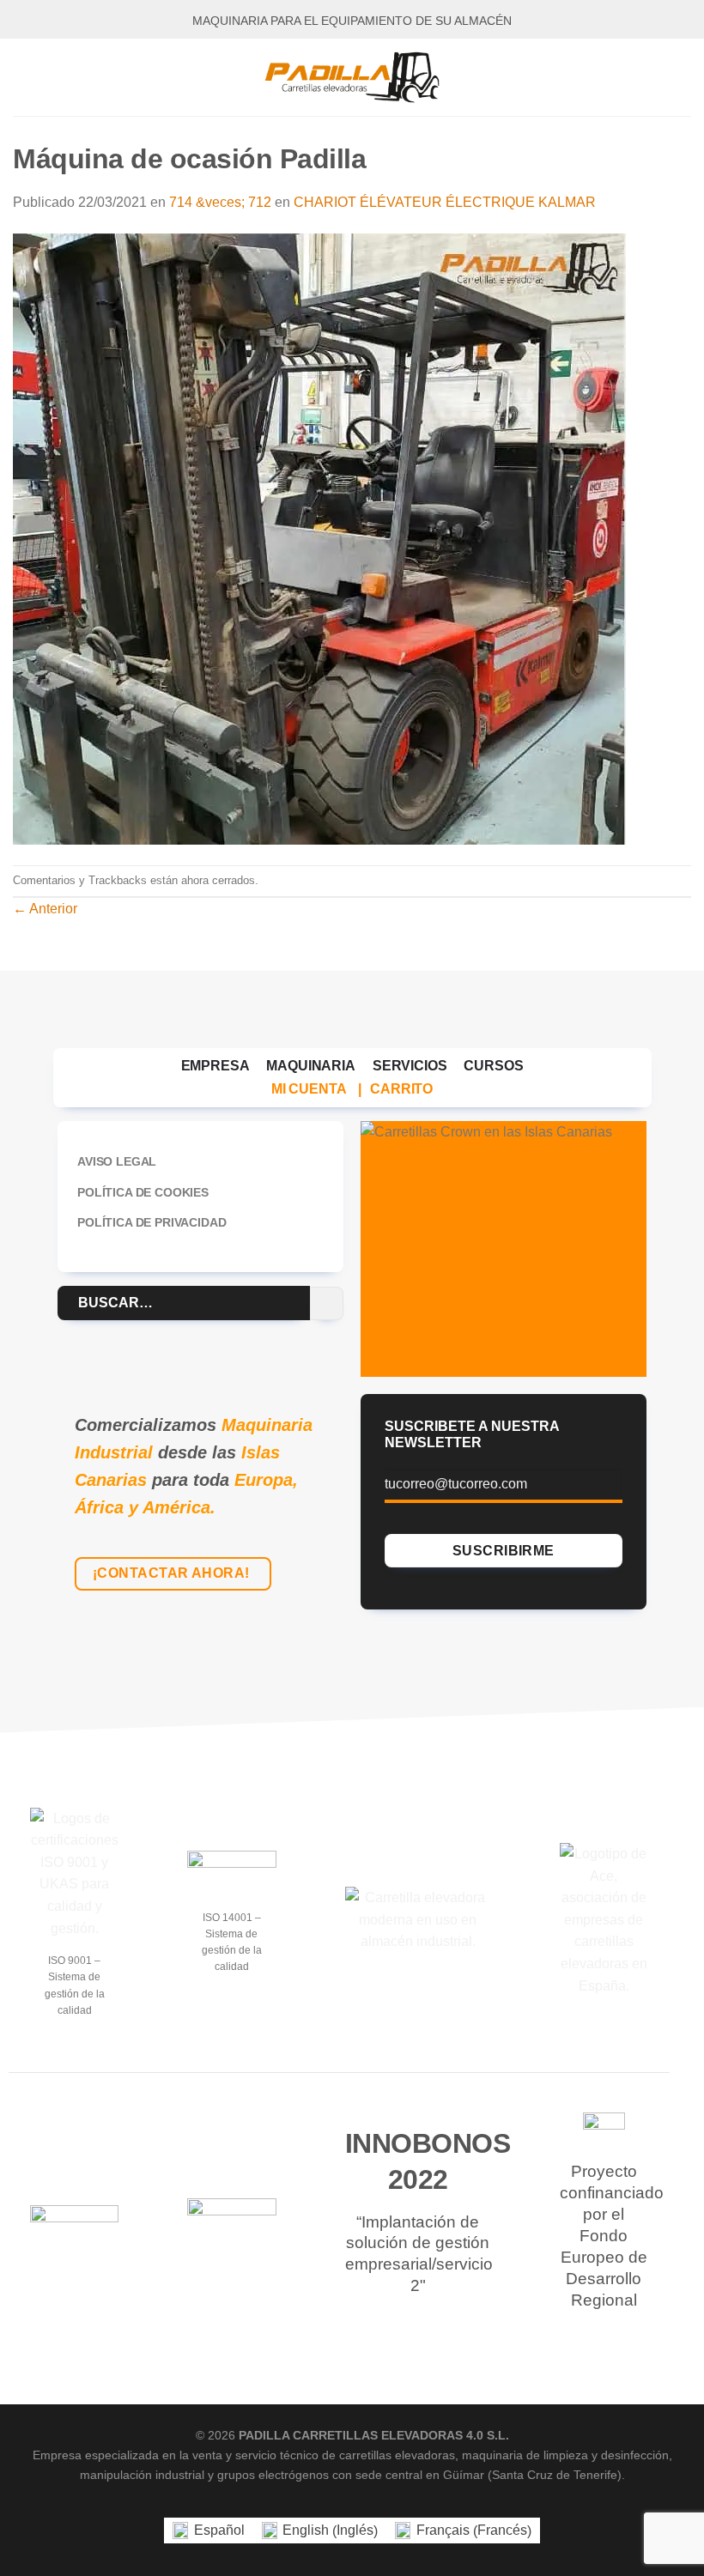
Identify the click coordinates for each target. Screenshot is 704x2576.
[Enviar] (327, 1303)
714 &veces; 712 (220, 202)
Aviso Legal (117, 1161)
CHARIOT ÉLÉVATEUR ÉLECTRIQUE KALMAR (445, 202)
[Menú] (23, 77)
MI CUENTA (309, 1089)
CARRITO (401, 1089)
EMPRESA (215, 1066)
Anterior (45, 909)
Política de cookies (143, 1192)
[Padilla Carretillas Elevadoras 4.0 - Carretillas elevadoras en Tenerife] (352, 77)
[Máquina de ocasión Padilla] (319, 538)
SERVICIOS (410, 1066)
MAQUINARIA (310, 1066)
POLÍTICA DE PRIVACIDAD (152, 1222)
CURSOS (493, 1066)
